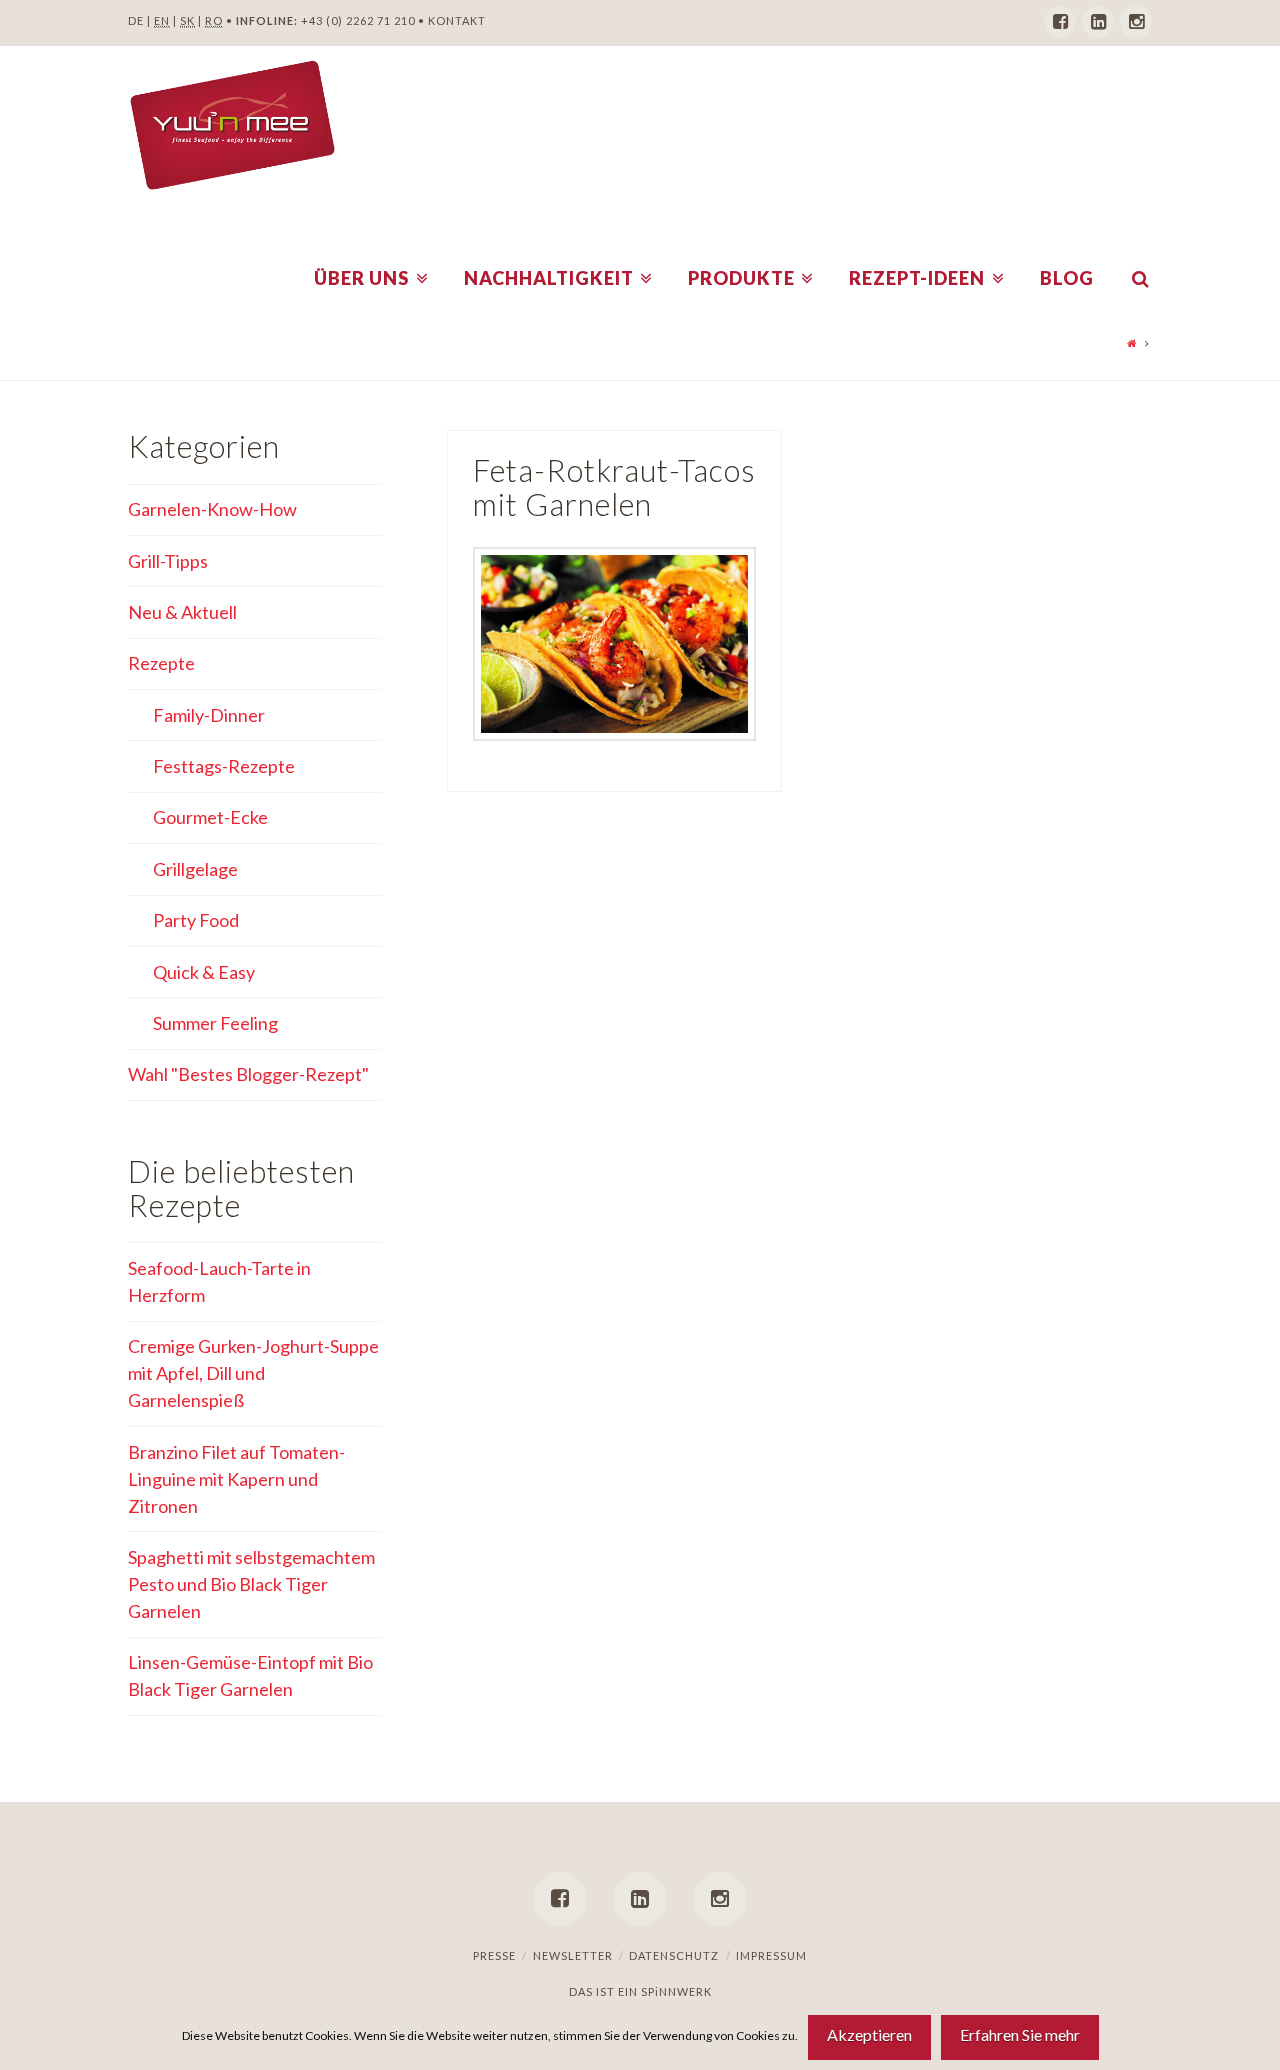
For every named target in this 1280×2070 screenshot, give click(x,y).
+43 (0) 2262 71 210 (358, 20)
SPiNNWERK (676, 1991)
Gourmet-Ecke (210, 817)
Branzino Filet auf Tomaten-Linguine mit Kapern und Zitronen (236, 1479)
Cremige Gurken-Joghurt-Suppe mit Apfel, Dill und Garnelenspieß (253, 1373)
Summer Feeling (215, 1023)
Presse (494, 1955)
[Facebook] (1060, 22)
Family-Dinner (209, 715)
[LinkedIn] (1098, 22)
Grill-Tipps (168, 561)
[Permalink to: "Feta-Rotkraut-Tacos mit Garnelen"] (615, 644)
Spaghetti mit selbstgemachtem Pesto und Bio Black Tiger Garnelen (251, 1584)
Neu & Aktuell (182, 612)
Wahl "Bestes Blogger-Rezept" (248, 1074)
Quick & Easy (204, 972)
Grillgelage (195, 869)
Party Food (196, 920)
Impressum (771, 1955)
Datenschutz (674, 1955)
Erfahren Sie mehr (1020, 2034)
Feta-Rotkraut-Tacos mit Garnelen (614, 487)
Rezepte (161, 663)
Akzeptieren (869, 2034)
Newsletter (573, 1955)
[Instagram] (1136, 22)
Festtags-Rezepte (224, 766)
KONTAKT (457, 20)
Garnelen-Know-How (212, 509)
